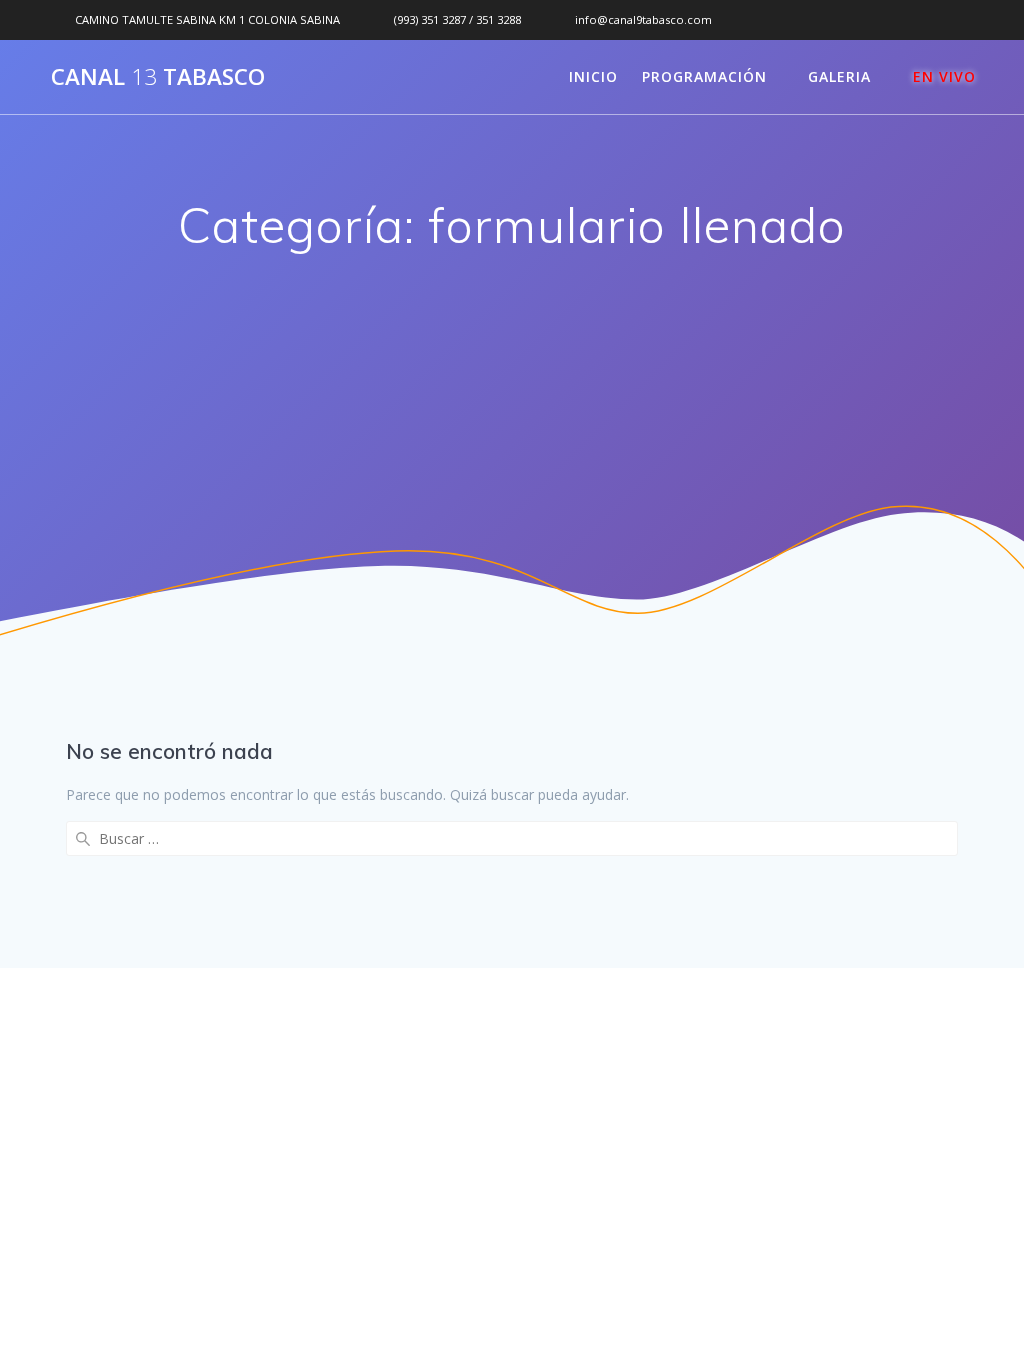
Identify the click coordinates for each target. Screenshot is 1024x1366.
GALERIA (839, 76)
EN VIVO (944, 76)
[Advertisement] (512, 420)
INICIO (593, 76)
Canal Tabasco (158, 77)
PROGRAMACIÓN (704, 76)
